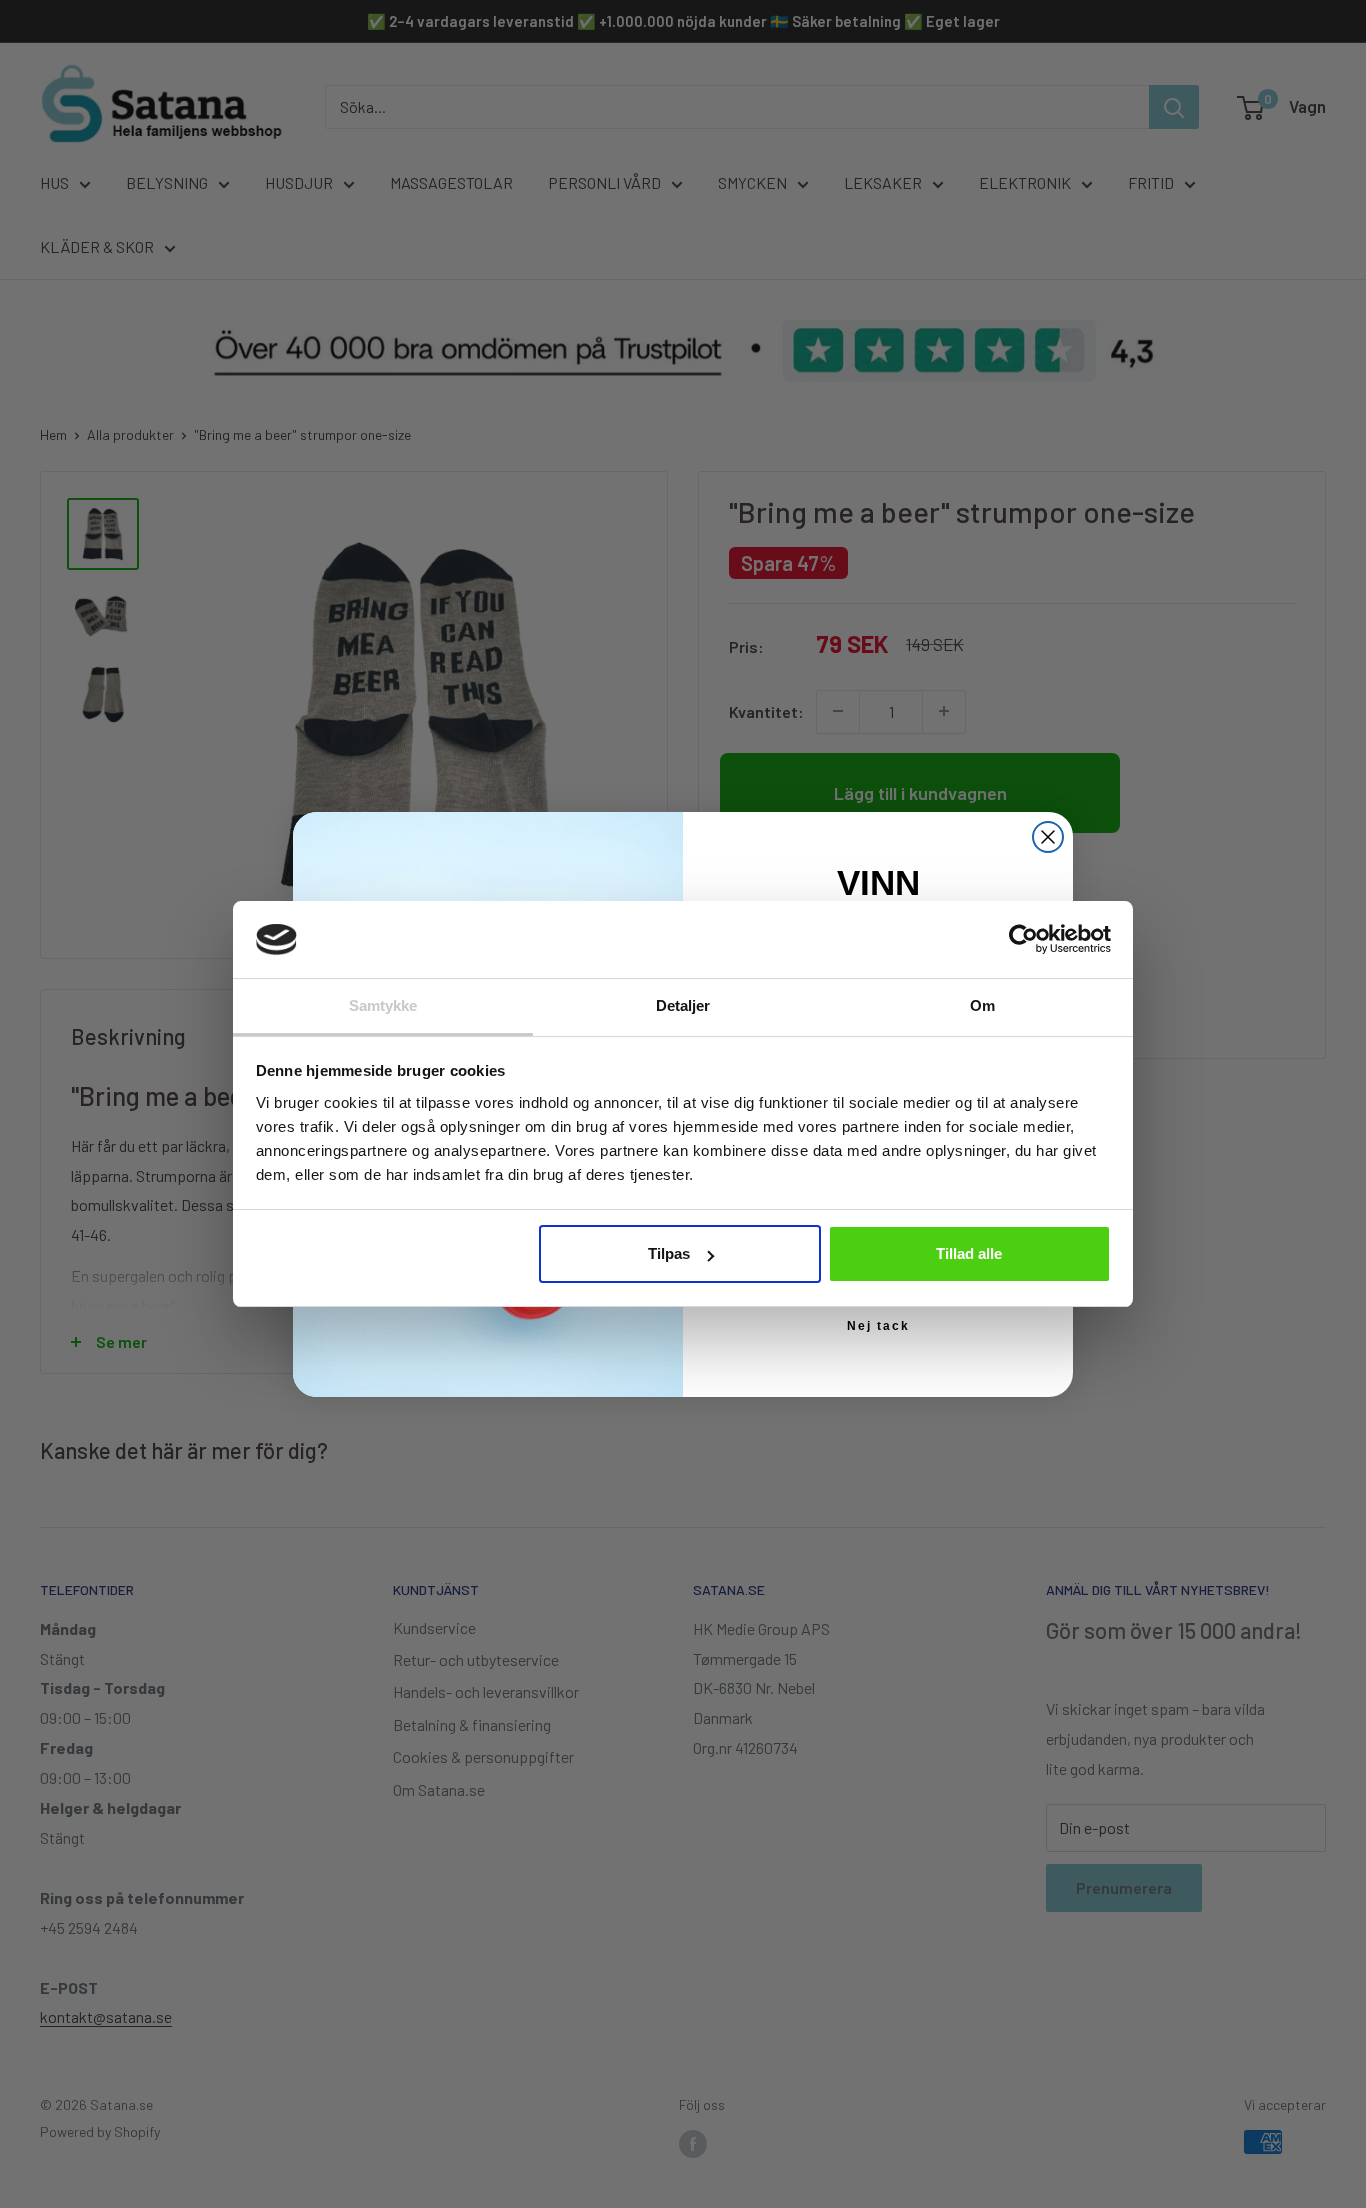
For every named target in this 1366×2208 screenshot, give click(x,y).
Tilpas (669, 1253)
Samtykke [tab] (383, 1005)
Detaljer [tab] (683, 1005)
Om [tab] (982, 1005)
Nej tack (878, 1326)
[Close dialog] (1048, 837)
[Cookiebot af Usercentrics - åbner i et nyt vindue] (1023, 939)
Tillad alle (969, 1253)
